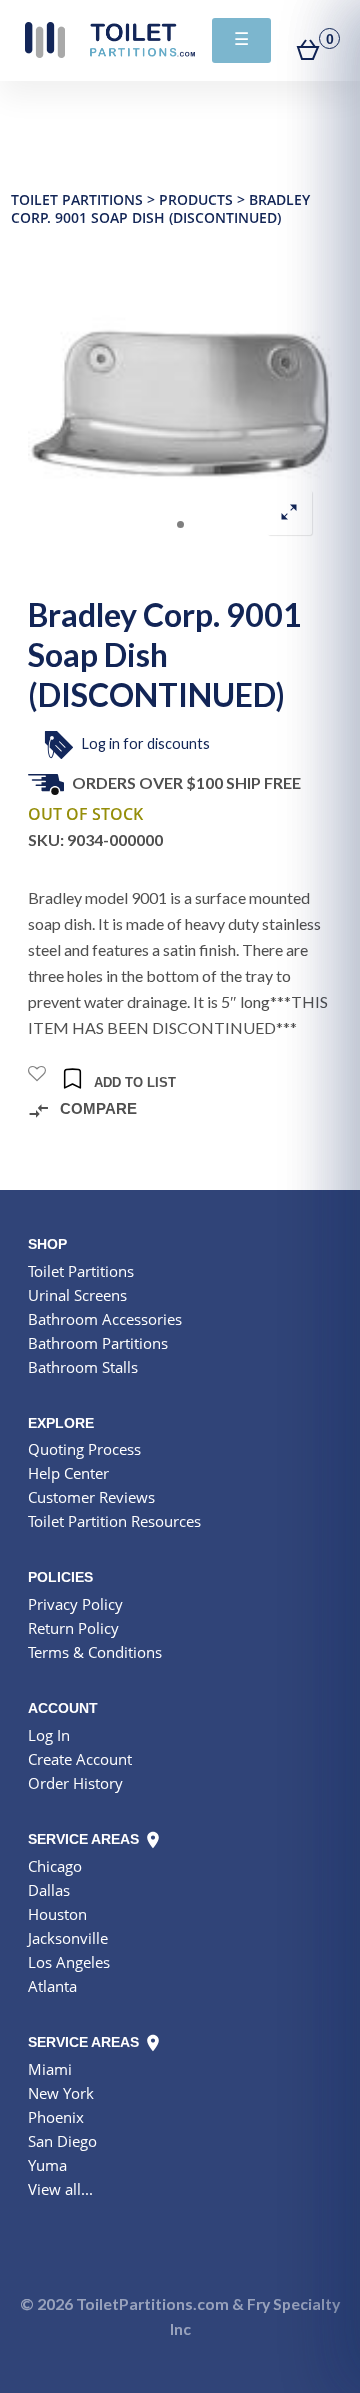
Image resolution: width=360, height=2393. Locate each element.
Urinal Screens (77, 1295)
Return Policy (73, 1628)
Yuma (47, 2165)
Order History (75, 1783)
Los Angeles (69, 1962)
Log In (49, 1735)
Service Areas (85, 1839)
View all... (60, 2189)
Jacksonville (68, 1938)
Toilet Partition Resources (114, 1521)
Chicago (55, 1866)
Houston (57, 1914)
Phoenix (56, 2117)
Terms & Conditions (95, 1652)
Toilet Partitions (110, 40)
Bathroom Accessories (105, 1319)
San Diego (62, 2141)
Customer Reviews (91, 1497)
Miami (50, 2069)
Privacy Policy (75, 1604)
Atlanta (52, 1986)
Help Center (68, 1473)
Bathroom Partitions (98, 1343)
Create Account (80, 1759)
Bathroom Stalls (83, 1367)
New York (61, 2093)
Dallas (49, 1890)
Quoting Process (84, 1449)
